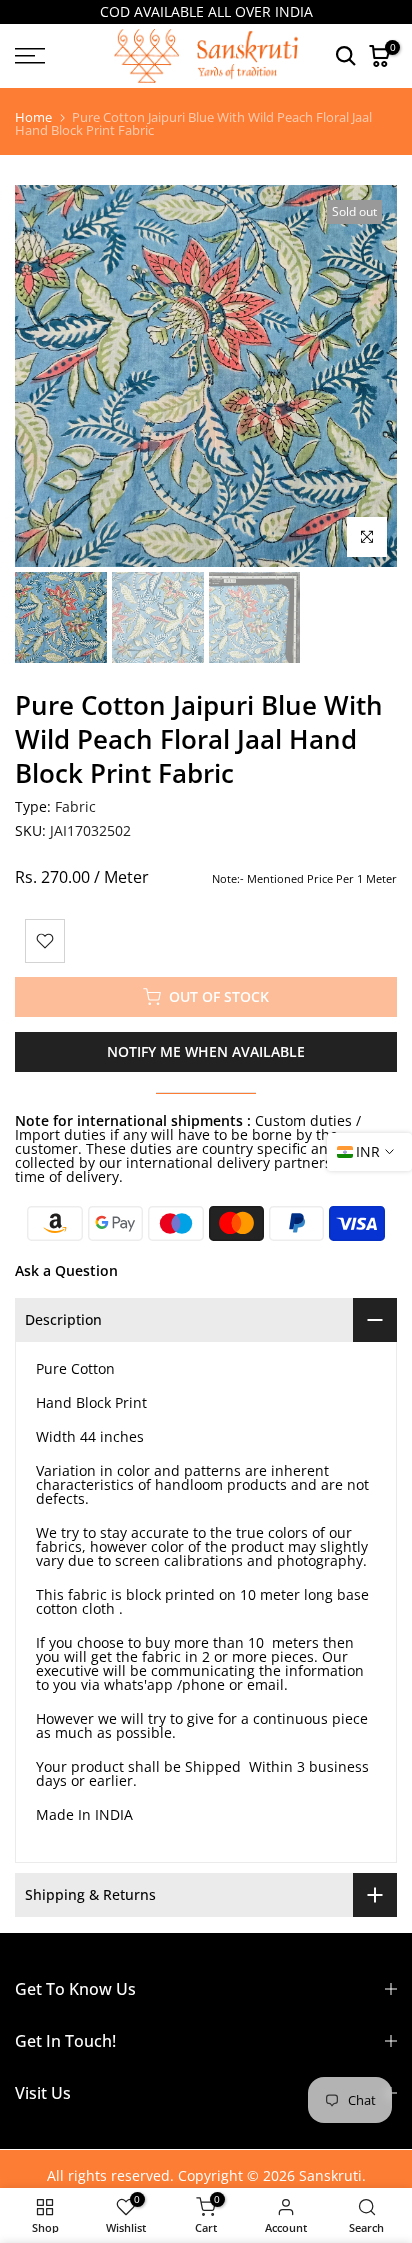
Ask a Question (66, 1270)
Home (33, 117)
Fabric (75, 806)
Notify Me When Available (206, 1051)
